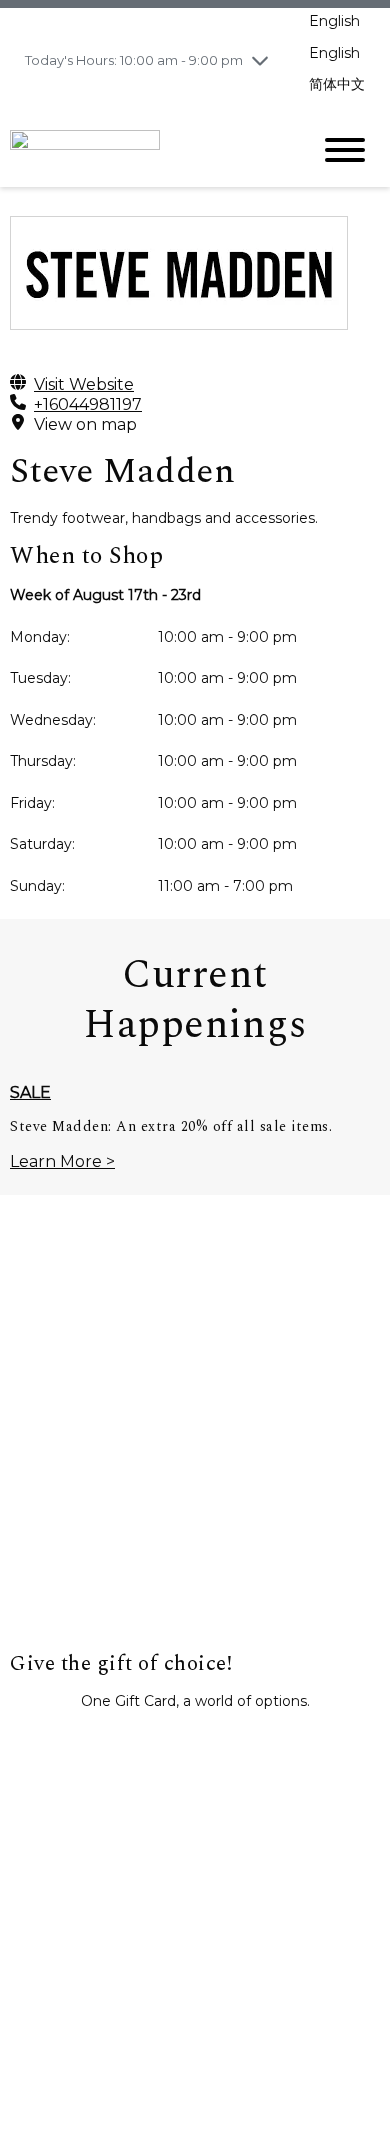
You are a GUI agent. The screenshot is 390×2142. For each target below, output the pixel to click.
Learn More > (62, 1161)
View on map (85, 424)
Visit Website (84, 384)
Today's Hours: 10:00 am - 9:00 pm (134, 60)
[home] (145, 149)
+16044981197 (88, 404)
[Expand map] (195, 1451)
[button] (195, 1746)
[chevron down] (260, 60)
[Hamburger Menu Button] (345, 150)
